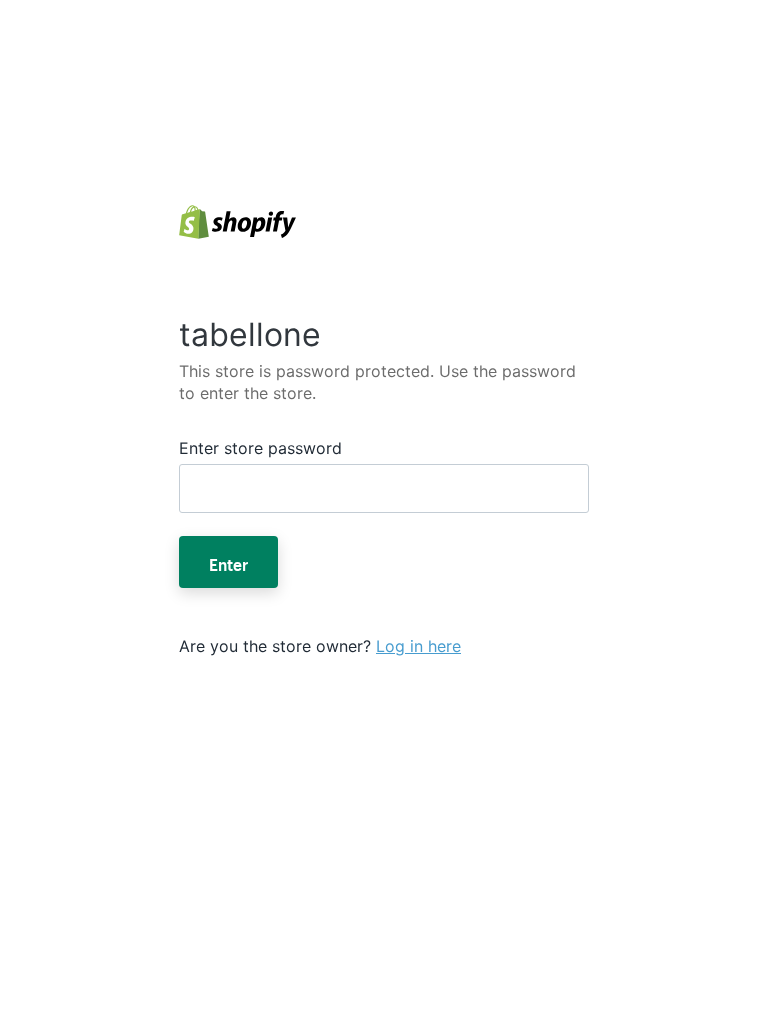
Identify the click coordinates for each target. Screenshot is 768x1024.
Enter (228, 562)
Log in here (418, 646)
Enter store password (260, 448)
